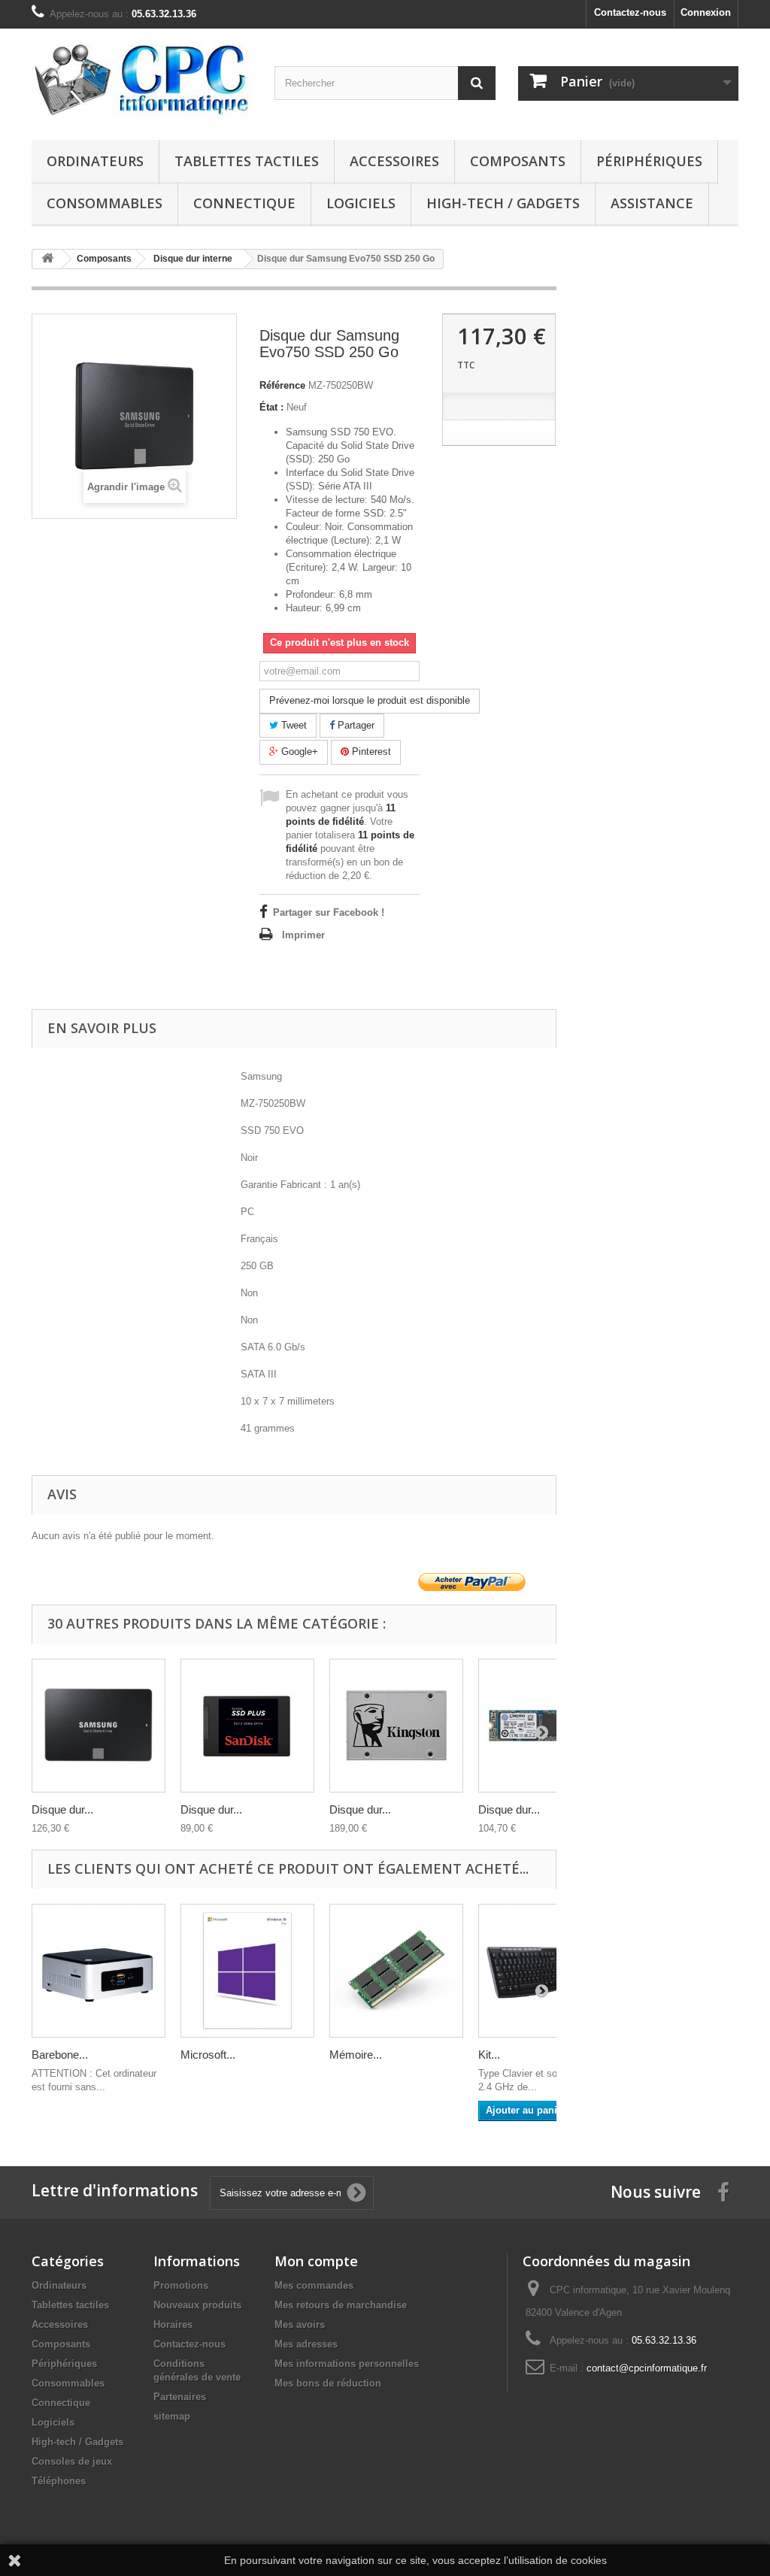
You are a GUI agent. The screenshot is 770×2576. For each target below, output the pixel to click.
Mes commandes (314, 2285)
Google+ (298, 752)
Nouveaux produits (197, 2305)
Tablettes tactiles (247, 161)
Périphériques (649, 161)
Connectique (244, 203)
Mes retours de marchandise (341, 2305)
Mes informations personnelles (347, 2364)
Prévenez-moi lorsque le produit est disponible (370, 700)
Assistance (652, 203)
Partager (355, 725)
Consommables (105, 203)
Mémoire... (356, 2055)
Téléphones (59, 2481)
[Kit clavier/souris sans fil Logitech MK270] (545, 1971)
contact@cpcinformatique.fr (647, 2368)
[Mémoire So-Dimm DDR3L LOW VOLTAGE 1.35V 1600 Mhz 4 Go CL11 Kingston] (396, 1971)
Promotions (181, 2285)
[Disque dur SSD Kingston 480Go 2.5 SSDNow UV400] (396, 1726)
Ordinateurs (95, 161)
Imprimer (303, 935)
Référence (282, 385)
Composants (518, 161)
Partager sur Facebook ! (329, 912)
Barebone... (60, 2055)
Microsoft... (208, 2055)
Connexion (706, 12)
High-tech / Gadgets (503, 203)
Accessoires (394, 161)
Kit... (489, 2055)
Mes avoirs (300, 2324)
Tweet (293, 725)
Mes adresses (306, 2344)
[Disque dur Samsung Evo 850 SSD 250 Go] (99, 1726)
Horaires (173, 2324)
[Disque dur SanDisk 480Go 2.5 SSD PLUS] (247, 1726)
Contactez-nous (630, 12)
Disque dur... (62, 1809)
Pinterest (370, 752)
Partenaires (180, 2397)
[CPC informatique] (142, 80)
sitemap (172, 2416)
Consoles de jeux (72, 2461)
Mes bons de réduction (328, 2383)
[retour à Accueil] (47, 259)
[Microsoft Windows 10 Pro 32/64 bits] (247, 1971)
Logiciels (361, 203)
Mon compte (316, 2261)
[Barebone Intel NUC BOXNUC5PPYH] (99, 1971)
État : (271, 407)
